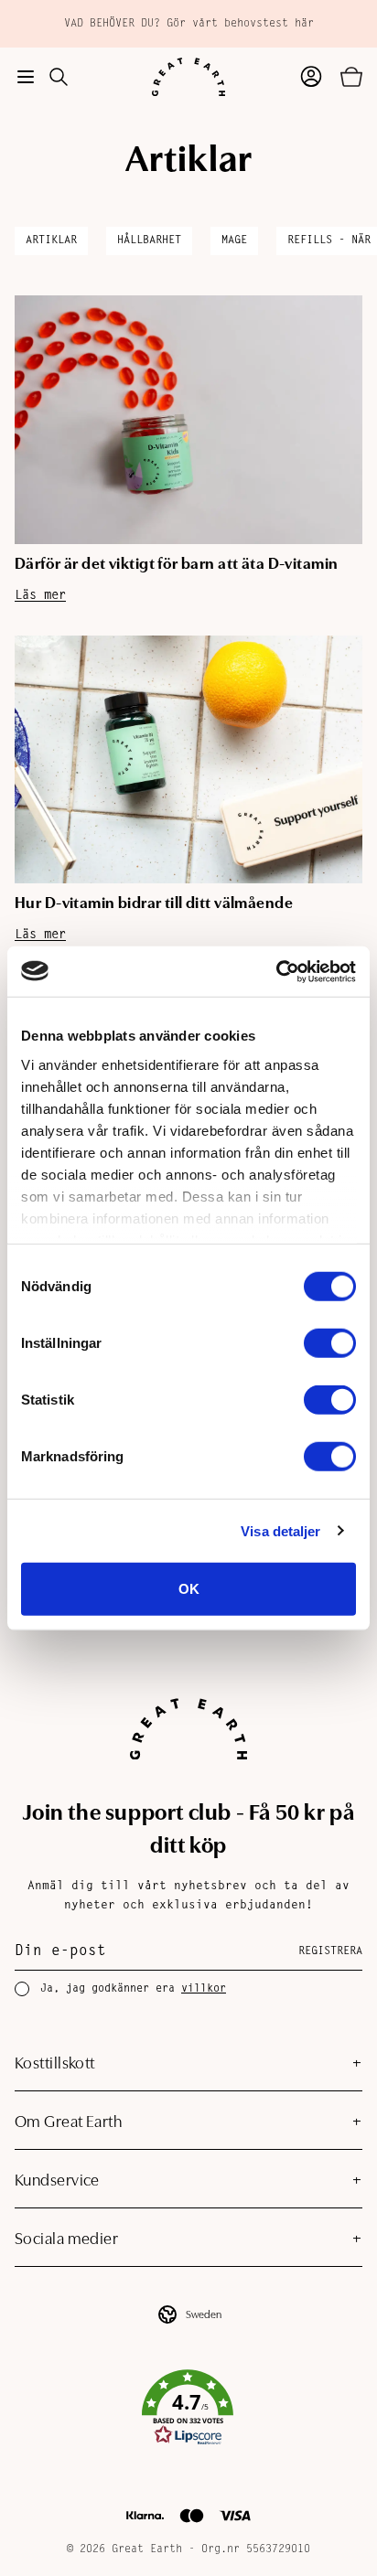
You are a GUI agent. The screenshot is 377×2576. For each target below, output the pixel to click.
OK (189, 1589)
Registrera (330, 1951)
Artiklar (51, 240)
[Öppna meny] (26, 77)
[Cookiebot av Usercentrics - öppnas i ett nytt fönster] (276, 971)
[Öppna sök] (59, 77)
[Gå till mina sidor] (311, 77)
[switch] (330, 1343)
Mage (234, 240)
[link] (181, 2408)
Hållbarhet (149, 240)
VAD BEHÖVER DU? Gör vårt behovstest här (189, 24)
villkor (204, 1989)
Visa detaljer (280, 1530)
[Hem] (188, 77)
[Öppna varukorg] (351, 77)
